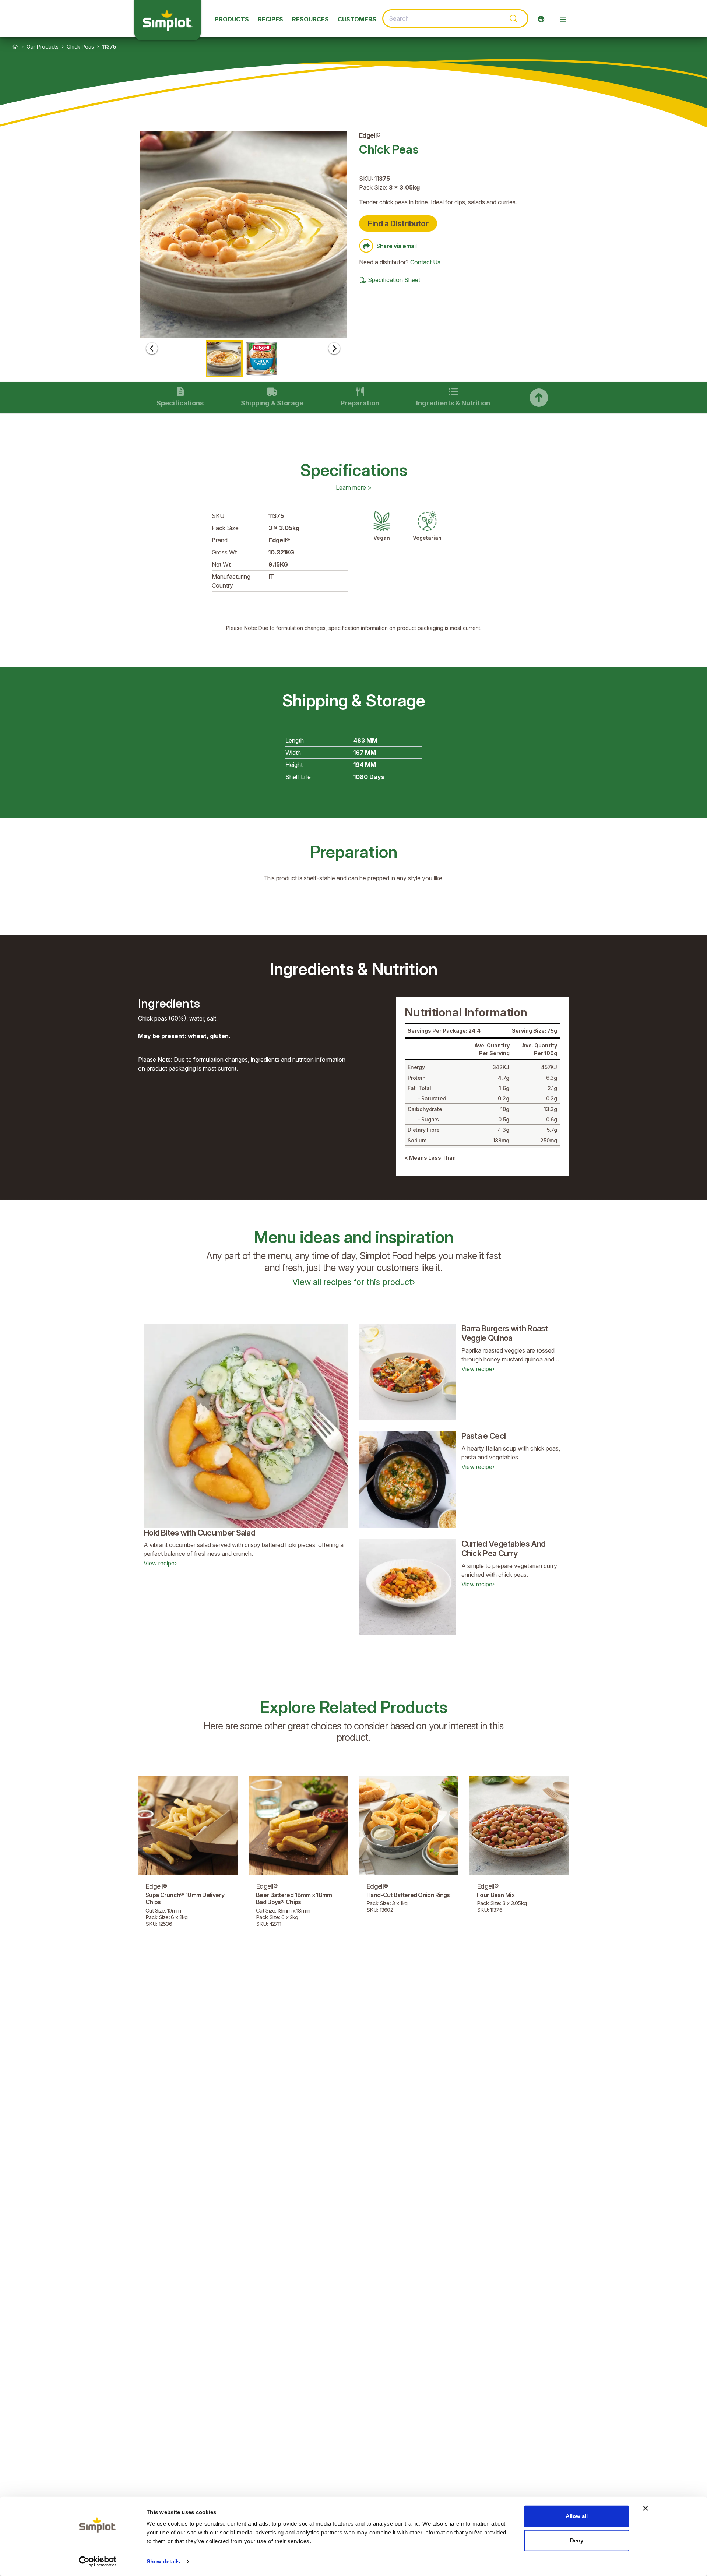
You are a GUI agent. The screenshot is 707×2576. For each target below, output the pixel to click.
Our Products (43, 47)
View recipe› (160, 1563)
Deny (577, 2540)
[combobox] (455, 18)
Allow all (577, 2516)
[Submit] (513, 18)
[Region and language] (541, 19)
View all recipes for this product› (354, 1282)
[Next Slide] (334, 348)
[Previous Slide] (152, 348)
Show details (163, 2561)
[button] (243, 235)
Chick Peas (80, 47)
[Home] (15, 47)
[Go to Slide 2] (262, 359)
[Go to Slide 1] (224, 359)
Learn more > (354, 487)
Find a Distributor (398, 223)
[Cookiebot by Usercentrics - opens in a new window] (98, 2562)
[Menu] (563, 19)
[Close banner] (646, 2508)
